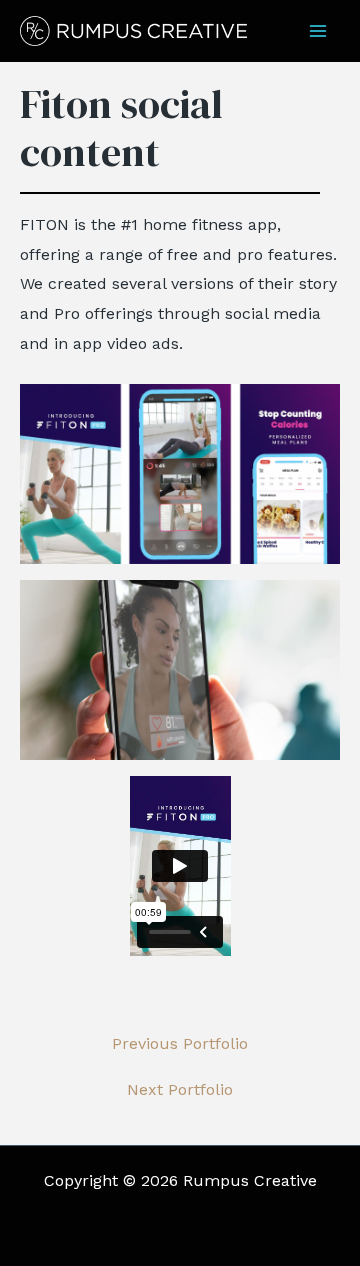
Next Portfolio (180, 1090)
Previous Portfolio (180, 1044)
